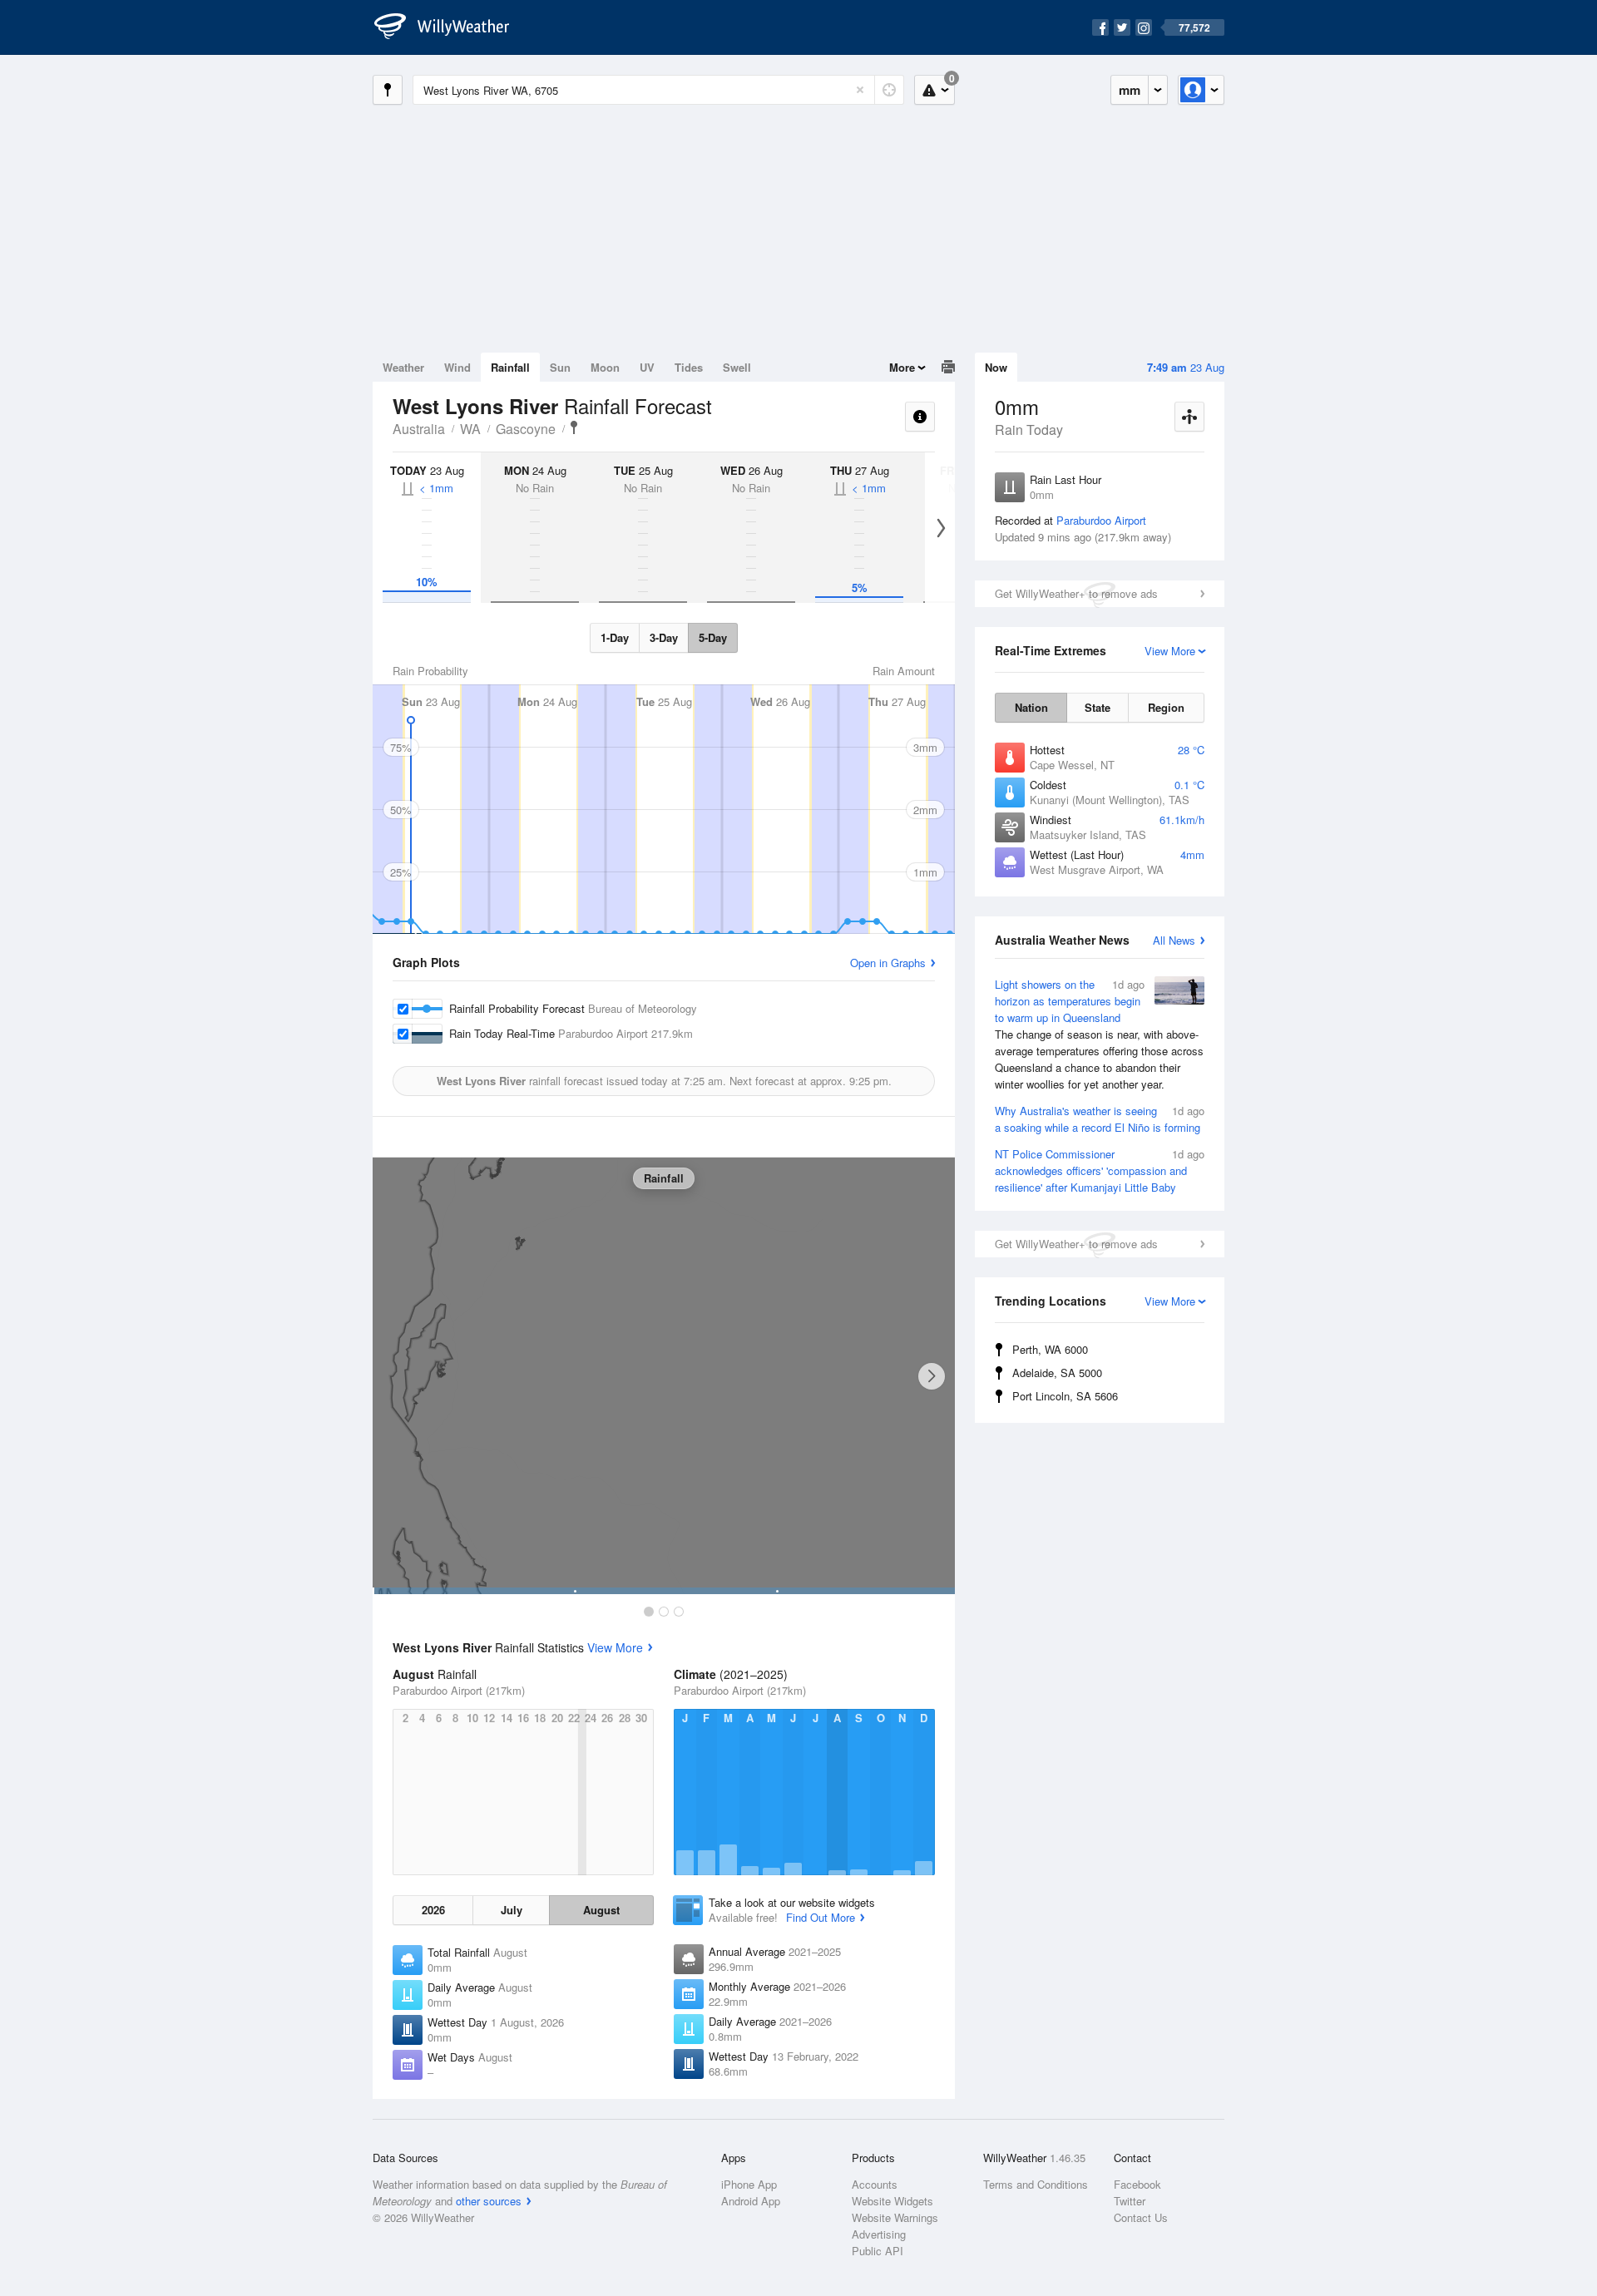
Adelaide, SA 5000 (1057, 1373)
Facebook (1137, 2184)
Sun (560, 367)
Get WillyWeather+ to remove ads (1076, 593)
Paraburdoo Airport (1101, 520)
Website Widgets (892, 2201)
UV (647, 367)
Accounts (875, 2184)
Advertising (879, 2234)
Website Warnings (895, 2217)
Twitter (1130, 2201)
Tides (689, 367)
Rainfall (510, 367)
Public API (878, 2251)
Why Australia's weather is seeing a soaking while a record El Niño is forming (1100, 1119)
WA (470, 429)
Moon (605, 367)
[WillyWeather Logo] (451, 27)
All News (1174, 940)
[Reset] (860, 90)
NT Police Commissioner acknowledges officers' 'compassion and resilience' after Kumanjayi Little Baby (1100, 1170)
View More (615, 1647)
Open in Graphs (888, 963)
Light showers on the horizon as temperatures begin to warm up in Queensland (1099, 1034)
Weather (403, 367)
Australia (419, 429)
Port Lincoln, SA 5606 (1065, 1396)
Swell (737, 367)
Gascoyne (526, 429)
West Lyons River (574, 427)
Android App (751, 2201)
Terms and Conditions (1036, 2184)
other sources (489, 2201)
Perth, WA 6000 (1050, 1349)
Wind (457, 367)
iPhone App (749, 2184)
